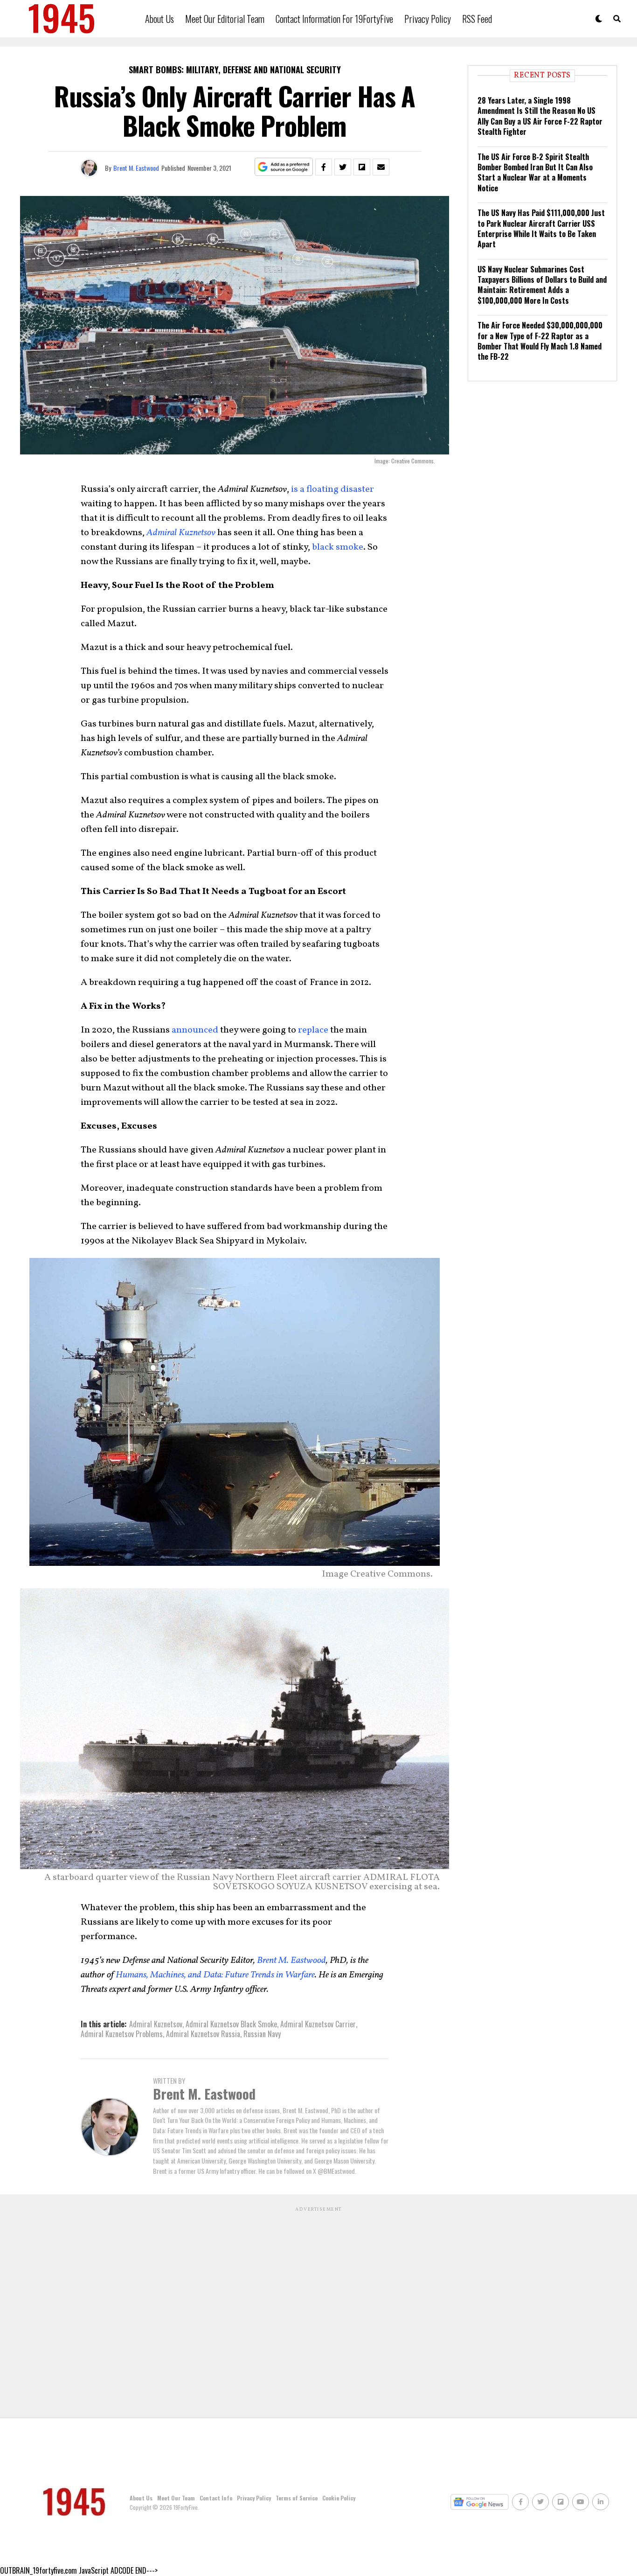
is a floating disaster (332, 489)
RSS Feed (477, 19)
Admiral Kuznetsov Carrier (318, 2024)
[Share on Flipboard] (362, 167)
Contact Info (216, 2498)
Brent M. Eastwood (136, 168)
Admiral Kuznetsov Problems (122, 2034)
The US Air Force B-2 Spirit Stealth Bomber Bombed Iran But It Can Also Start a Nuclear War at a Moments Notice (535, 172)
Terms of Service (297, 2498)
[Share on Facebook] (324, 167)
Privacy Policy (428, 19)
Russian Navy (262, 2034)
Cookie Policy (339, 2498)
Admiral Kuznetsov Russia (203, 2034)
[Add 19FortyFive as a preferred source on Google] (284, 167)
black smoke (338, 547)
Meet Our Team (176, 2498)
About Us (159, 19)
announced (195, 1030)
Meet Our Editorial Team (225, 19)
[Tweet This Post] (343, 167)
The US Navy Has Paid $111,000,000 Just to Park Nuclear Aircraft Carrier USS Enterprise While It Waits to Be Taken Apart (541, 228)
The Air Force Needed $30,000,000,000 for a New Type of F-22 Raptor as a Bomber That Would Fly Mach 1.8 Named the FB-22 (540, 341)
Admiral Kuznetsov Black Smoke (231, 2024)
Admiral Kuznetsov (156, 2024)
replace (313, 1030)
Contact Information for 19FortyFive (334, 19)
